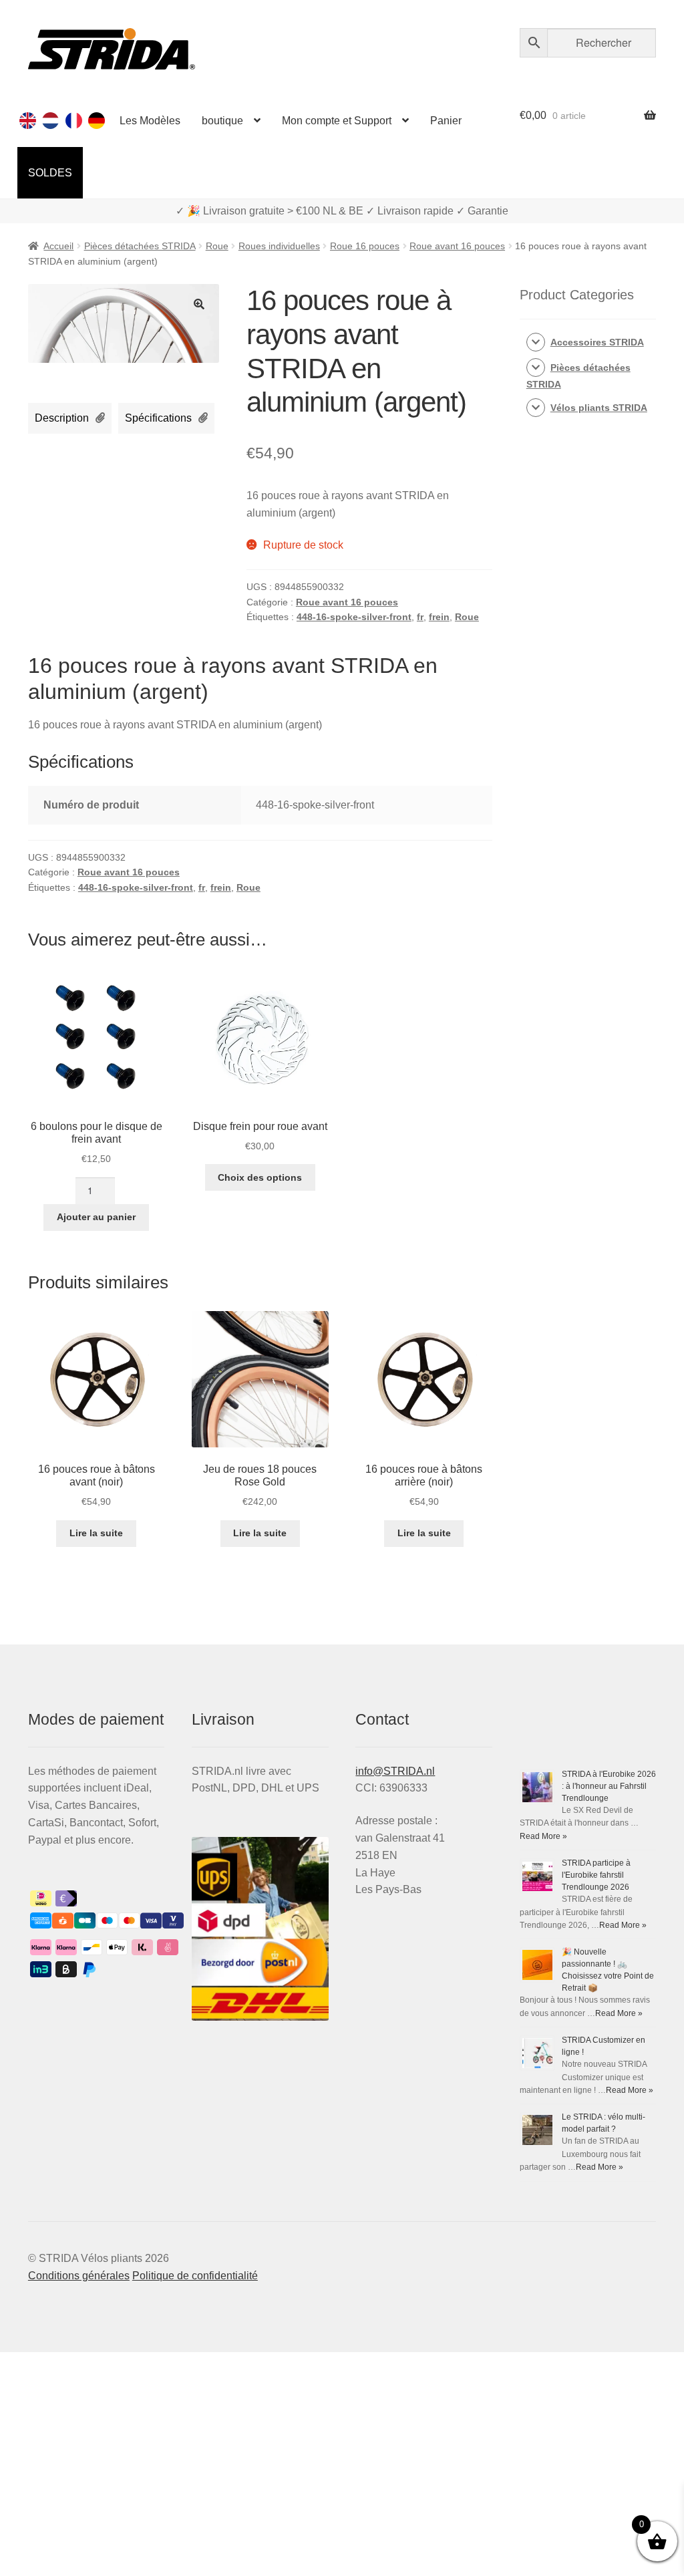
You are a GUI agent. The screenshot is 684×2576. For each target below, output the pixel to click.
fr (420, 617)
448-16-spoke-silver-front (354, 617)
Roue (217, 246)
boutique (222, 121)
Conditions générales (79, 2276)
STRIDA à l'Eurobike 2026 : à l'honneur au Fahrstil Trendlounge (609, 1786)
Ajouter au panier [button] (96, 1217)
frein (439, 617)
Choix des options (260, 1177)
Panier (446, 121)
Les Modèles (150, 121)
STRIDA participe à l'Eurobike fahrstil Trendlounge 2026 (596, 1875)
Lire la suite (96, 1533)
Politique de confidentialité (195, 2276)
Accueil (58, 246)
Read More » (543, 1836)
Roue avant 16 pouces (457, 246)
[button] (199, 304)
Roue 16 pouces (365, 246)
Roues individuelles (279, 246)
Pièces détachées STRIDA (140, 246)
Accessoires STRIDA (597, 342)
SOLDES (50, 173)
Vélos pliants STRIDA (599, 408)
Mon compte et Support (337, 121)
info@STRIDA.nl (395, 1771)
